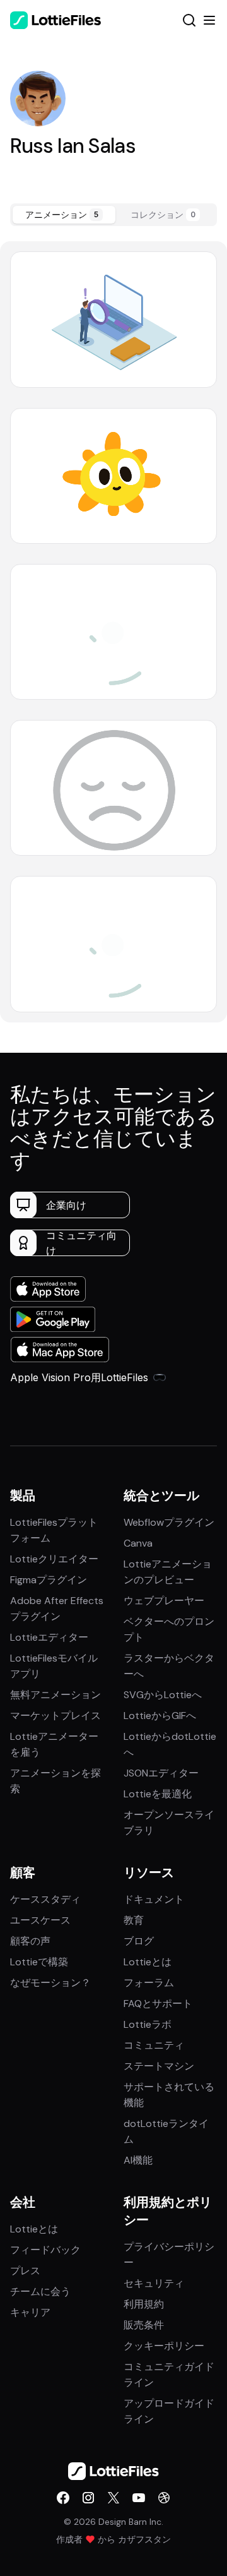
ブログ (139, 1941)
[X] (113, 2498)
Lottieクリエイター (54, 1559)
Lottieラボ (148, 2024)
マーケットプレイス (55, 1716)
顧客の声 (30, 1941)
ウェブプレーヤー (164, 1601)
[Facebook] (63, 2498)
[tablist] (113, 215)
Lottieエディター (49, 1637)
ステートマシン (159, 2066)
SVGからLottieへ (163, 1695)
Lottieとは (148, 1962)
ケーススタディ (45, 1899)
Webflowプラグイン (169, 1522)
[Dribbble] (164, 2498)
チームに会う (40, 2291)
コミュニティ (154, 2045)
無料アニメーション (55, 1695)
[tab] (64, 215)
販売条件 (144, 2325)
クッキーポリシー (164, 2346)
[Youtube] (139, 2498)
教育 (134, 1920)
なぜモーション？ (50, 1983)
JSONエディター (161, 1773)
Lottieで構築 (39, 1962)
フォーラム (149, 1983)
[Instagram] (88, 2498)
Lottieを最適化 (158, 1794)
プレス (25, 2271)
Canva (138, 1543)
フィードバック (45, 2250)
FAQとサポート (158, 2004)
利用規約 (144, 2304)
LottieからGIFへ (160, 1716)
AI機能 (138, 2160)
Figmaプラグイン (49, 1580)
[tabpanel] (113, 632)
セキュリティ (154, 2283)
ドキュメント (154, 1899)
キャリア (30, 2312)
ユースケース (40, 1920)
